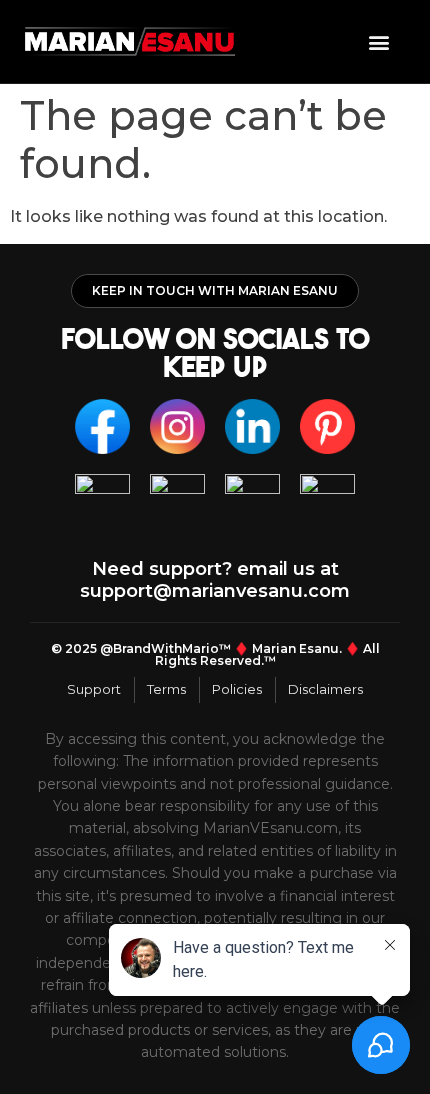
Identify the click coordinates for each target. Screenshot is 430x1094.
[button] (378, 41)
